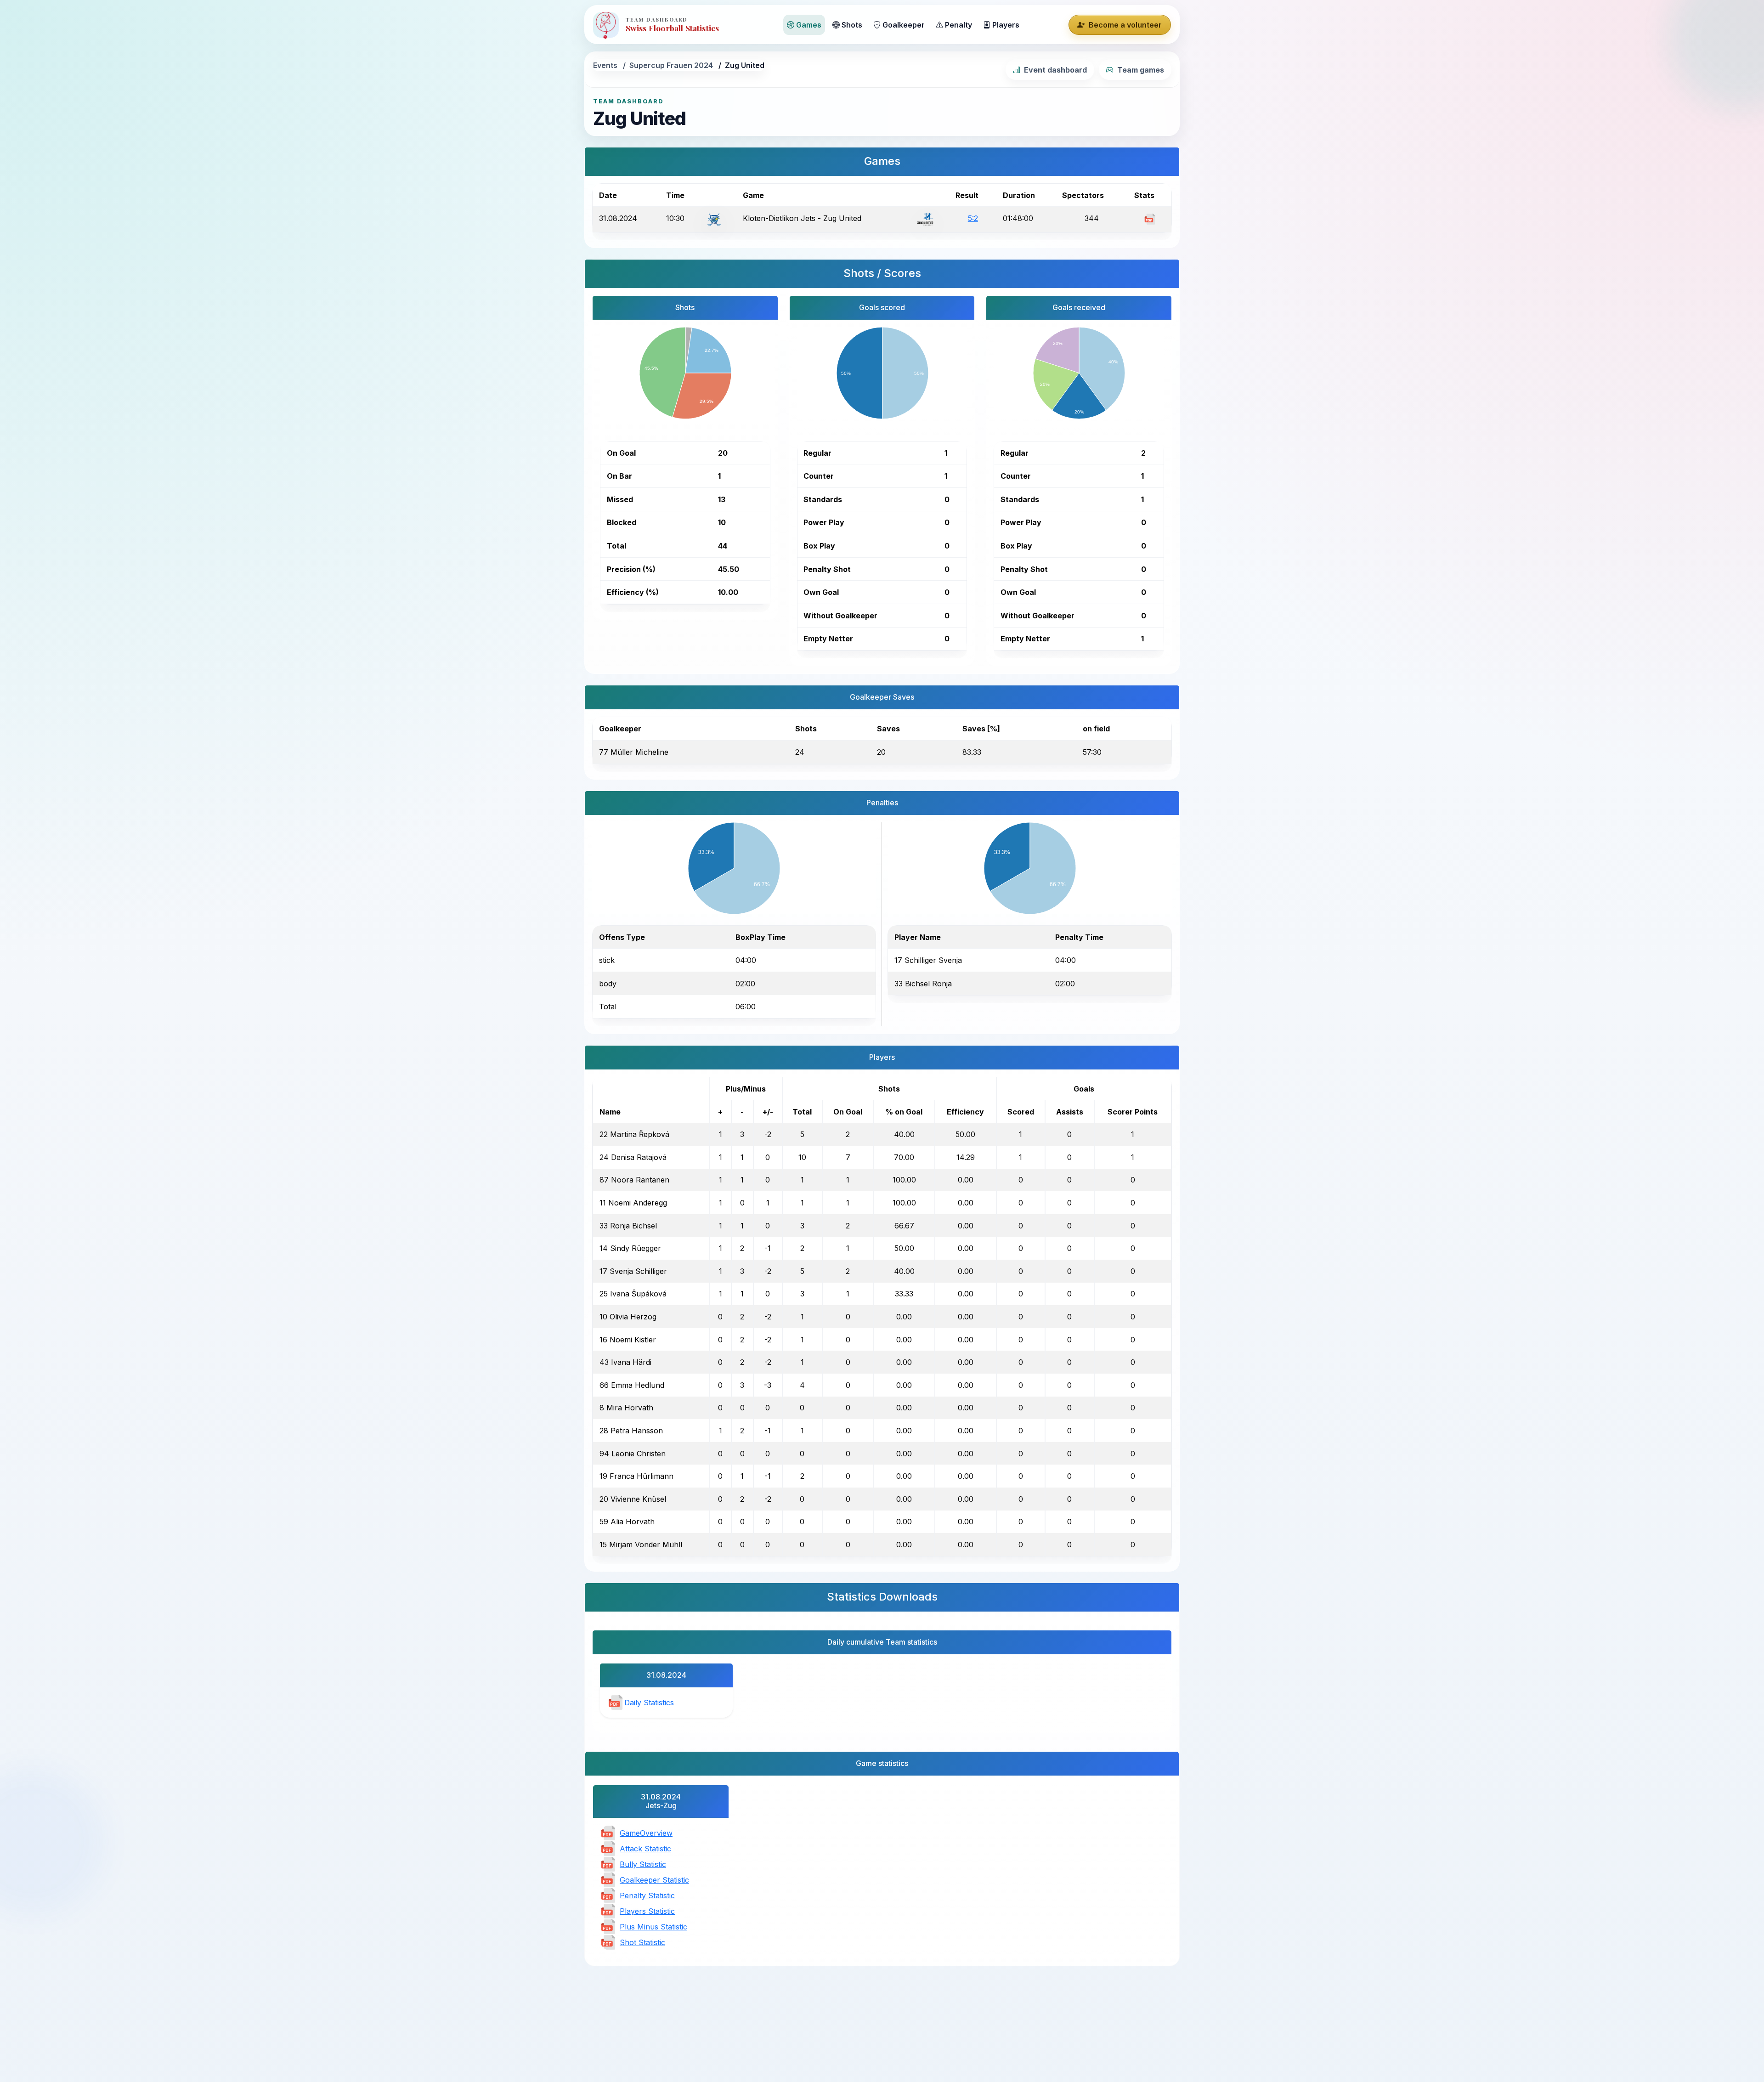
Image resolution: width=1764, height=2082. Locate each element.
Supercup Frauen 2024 (671, 65)
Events (605, 65)
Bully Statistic (643, 1864)
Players (1006, 25)
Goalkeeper (904, 25)
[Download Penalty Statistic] (608, 1895)
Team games (1141, 70)
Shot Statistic (642, 1942)
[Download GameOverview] (608, 1833)
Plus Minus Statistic (653, 1927)
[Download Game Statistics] (1150, 218)
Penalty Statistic (647, 1895)
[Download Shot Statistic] (608, 1942)
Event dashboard (1055, 70)
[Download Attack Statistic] (608, 1848)
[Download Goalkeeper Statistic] (608, 1879)
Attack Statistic (645, 1849)
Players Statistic (647, 1911)
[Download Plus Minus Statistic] (608, 1926)
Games (809, 25)
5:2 (973, 218)
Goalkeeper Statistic (654, 1880)
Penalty (958, 25)
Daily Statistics (649, 1703)
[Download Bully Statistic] (608, 1864)
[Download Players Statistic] (608, 1911)
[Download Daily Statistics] (616, 1702)
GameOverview (646, 1833)
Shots (852, 25)
